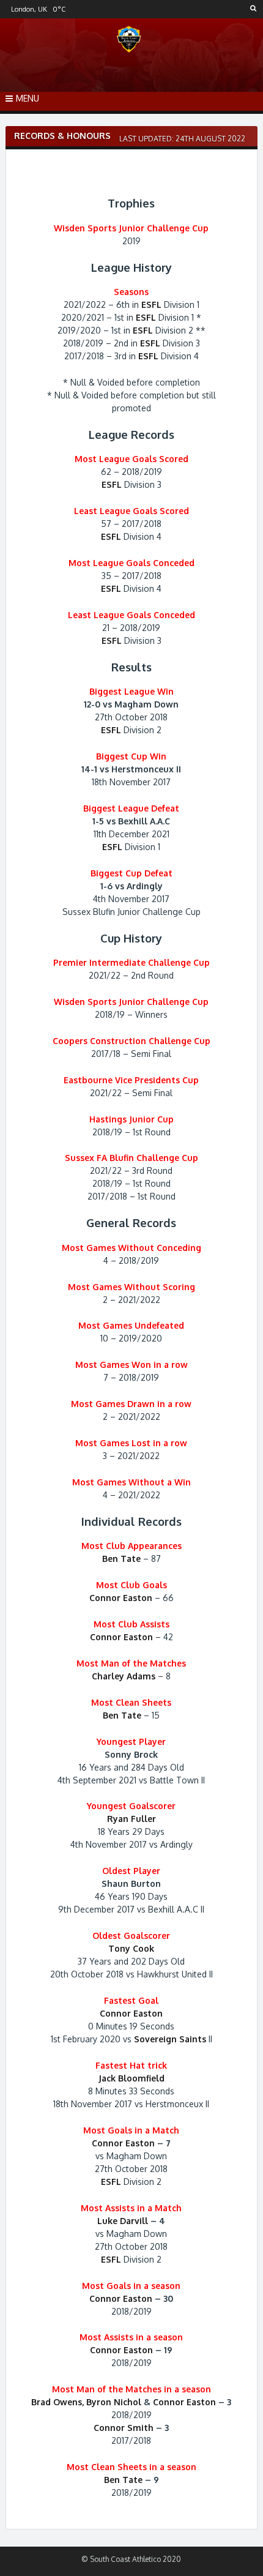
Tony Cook (131, 1948)
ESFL (151, 304)
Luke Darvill (123, 2221)
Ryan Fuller (131, 1819)
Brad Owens (57, 2402)
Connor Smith (124, 2428)
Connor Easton (121, 1598)
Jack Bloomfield (131, 2078)
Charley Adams (124, 1676)
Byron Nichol (114, 2402)
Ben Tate (121, 1559)
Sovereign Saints (170, 2039)
